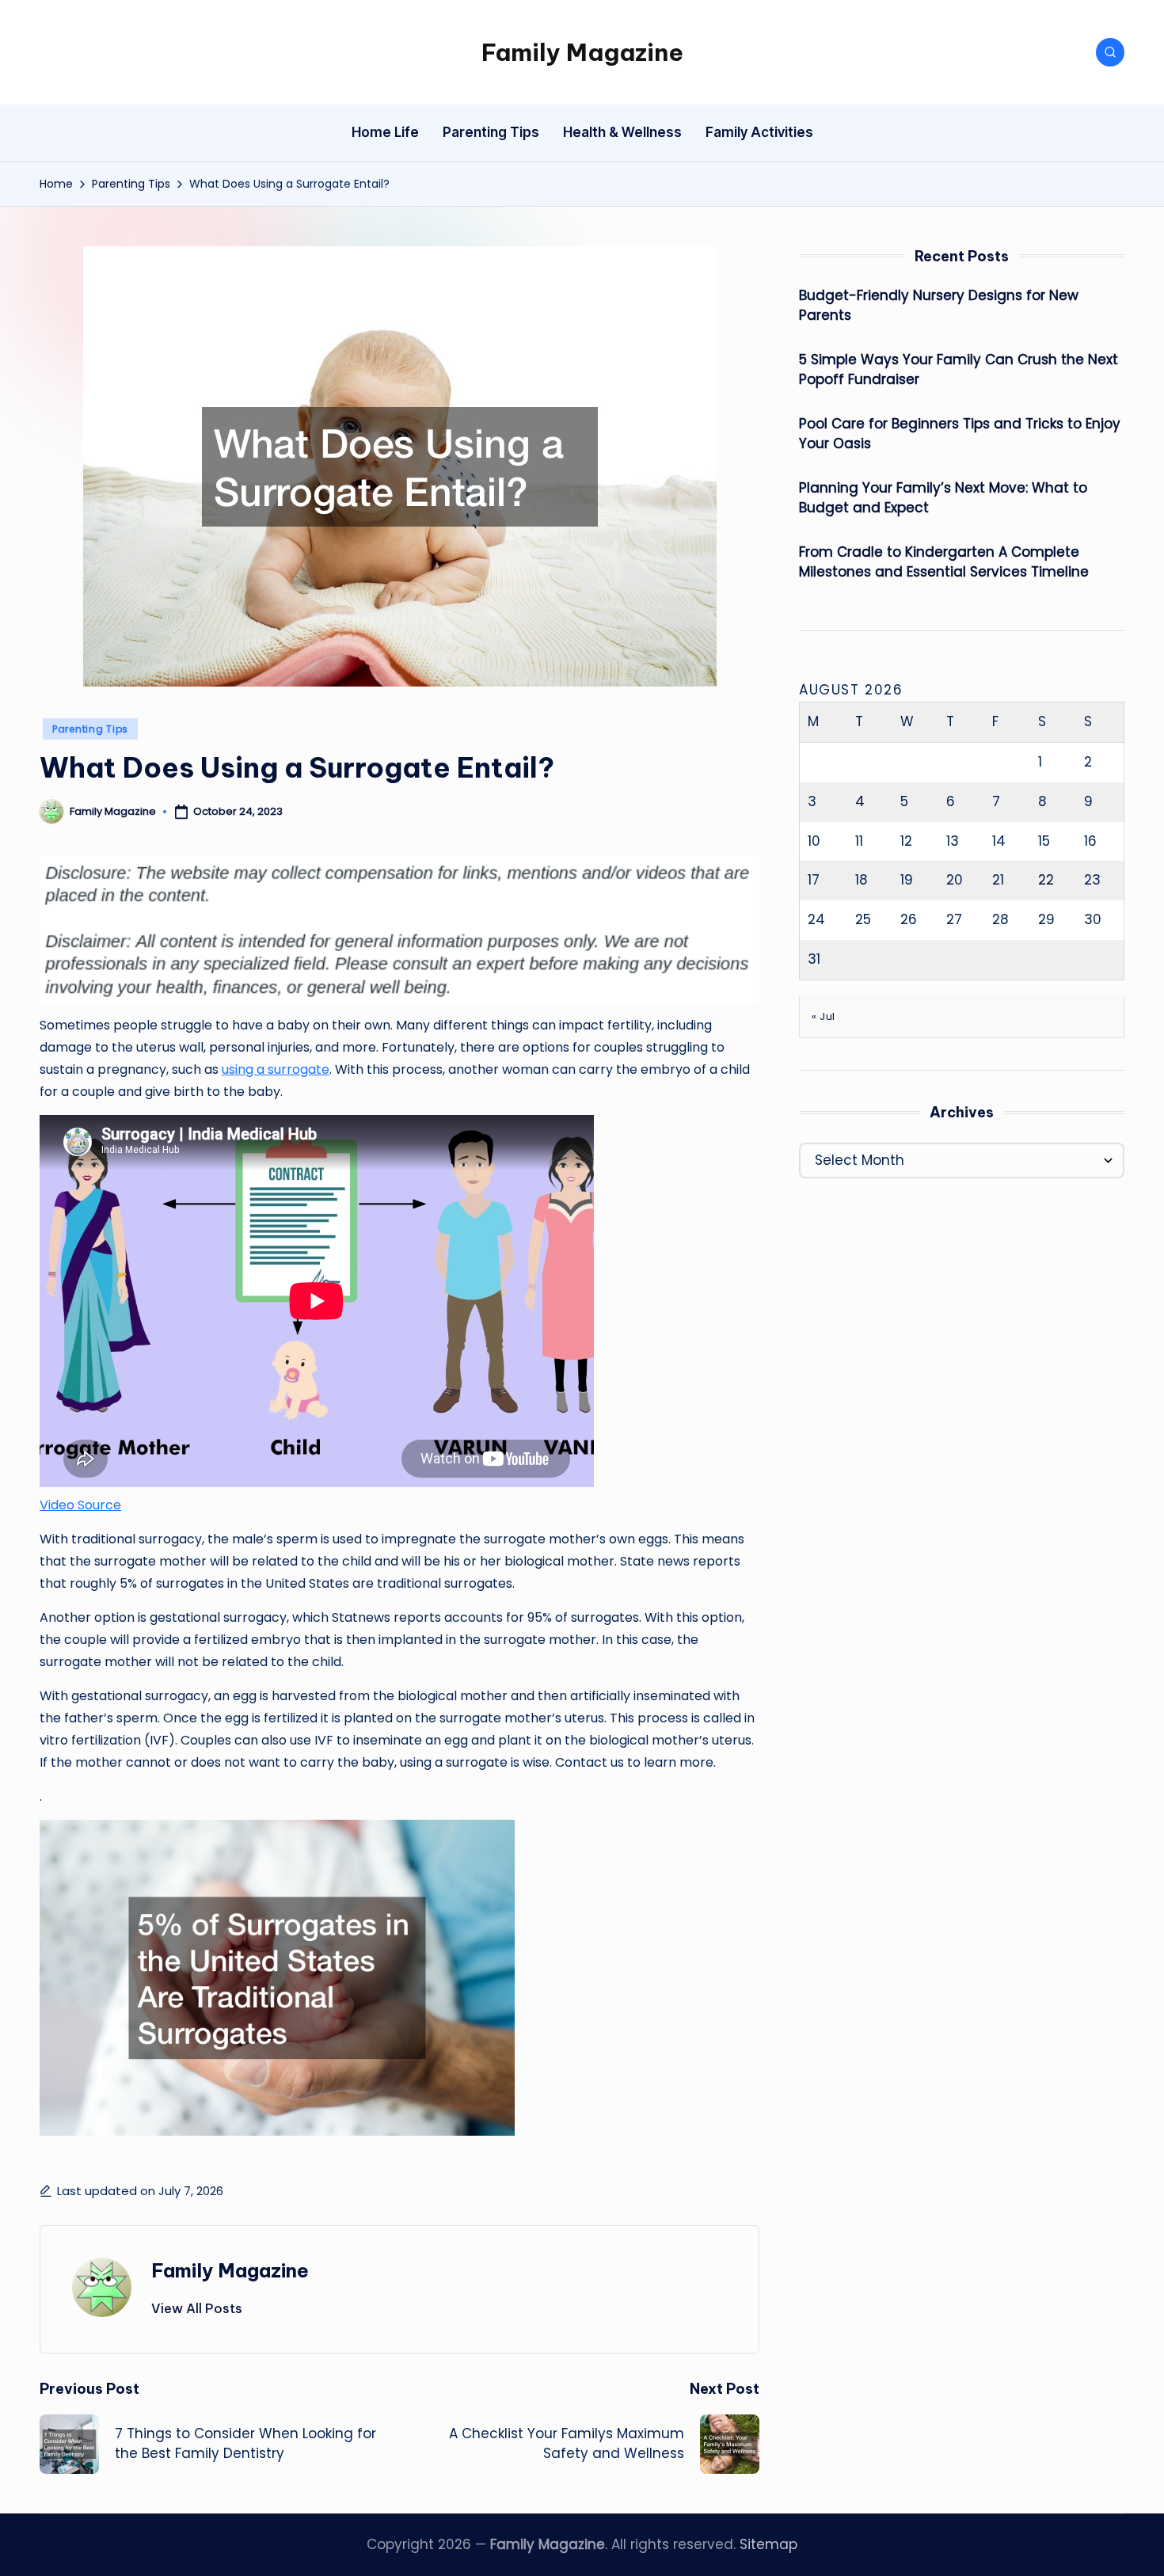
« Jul (824, 1016)
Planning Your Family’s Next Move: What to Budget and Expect (943, 498)
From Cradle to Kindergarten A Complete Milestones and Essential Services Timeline (944, 562)
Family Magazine (582, 52)
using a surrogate (276, 1069)
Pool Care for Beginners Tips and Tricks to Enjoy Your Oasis (960, 434)
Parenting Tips (90, 729)
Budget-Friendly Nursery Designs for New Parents (939, 306)
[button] (197, 2308)
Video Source (80, 1505)
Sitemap (768, 2544)
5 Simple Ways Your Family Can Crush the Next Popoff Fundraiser (959, 370)
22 (1046, 880)
